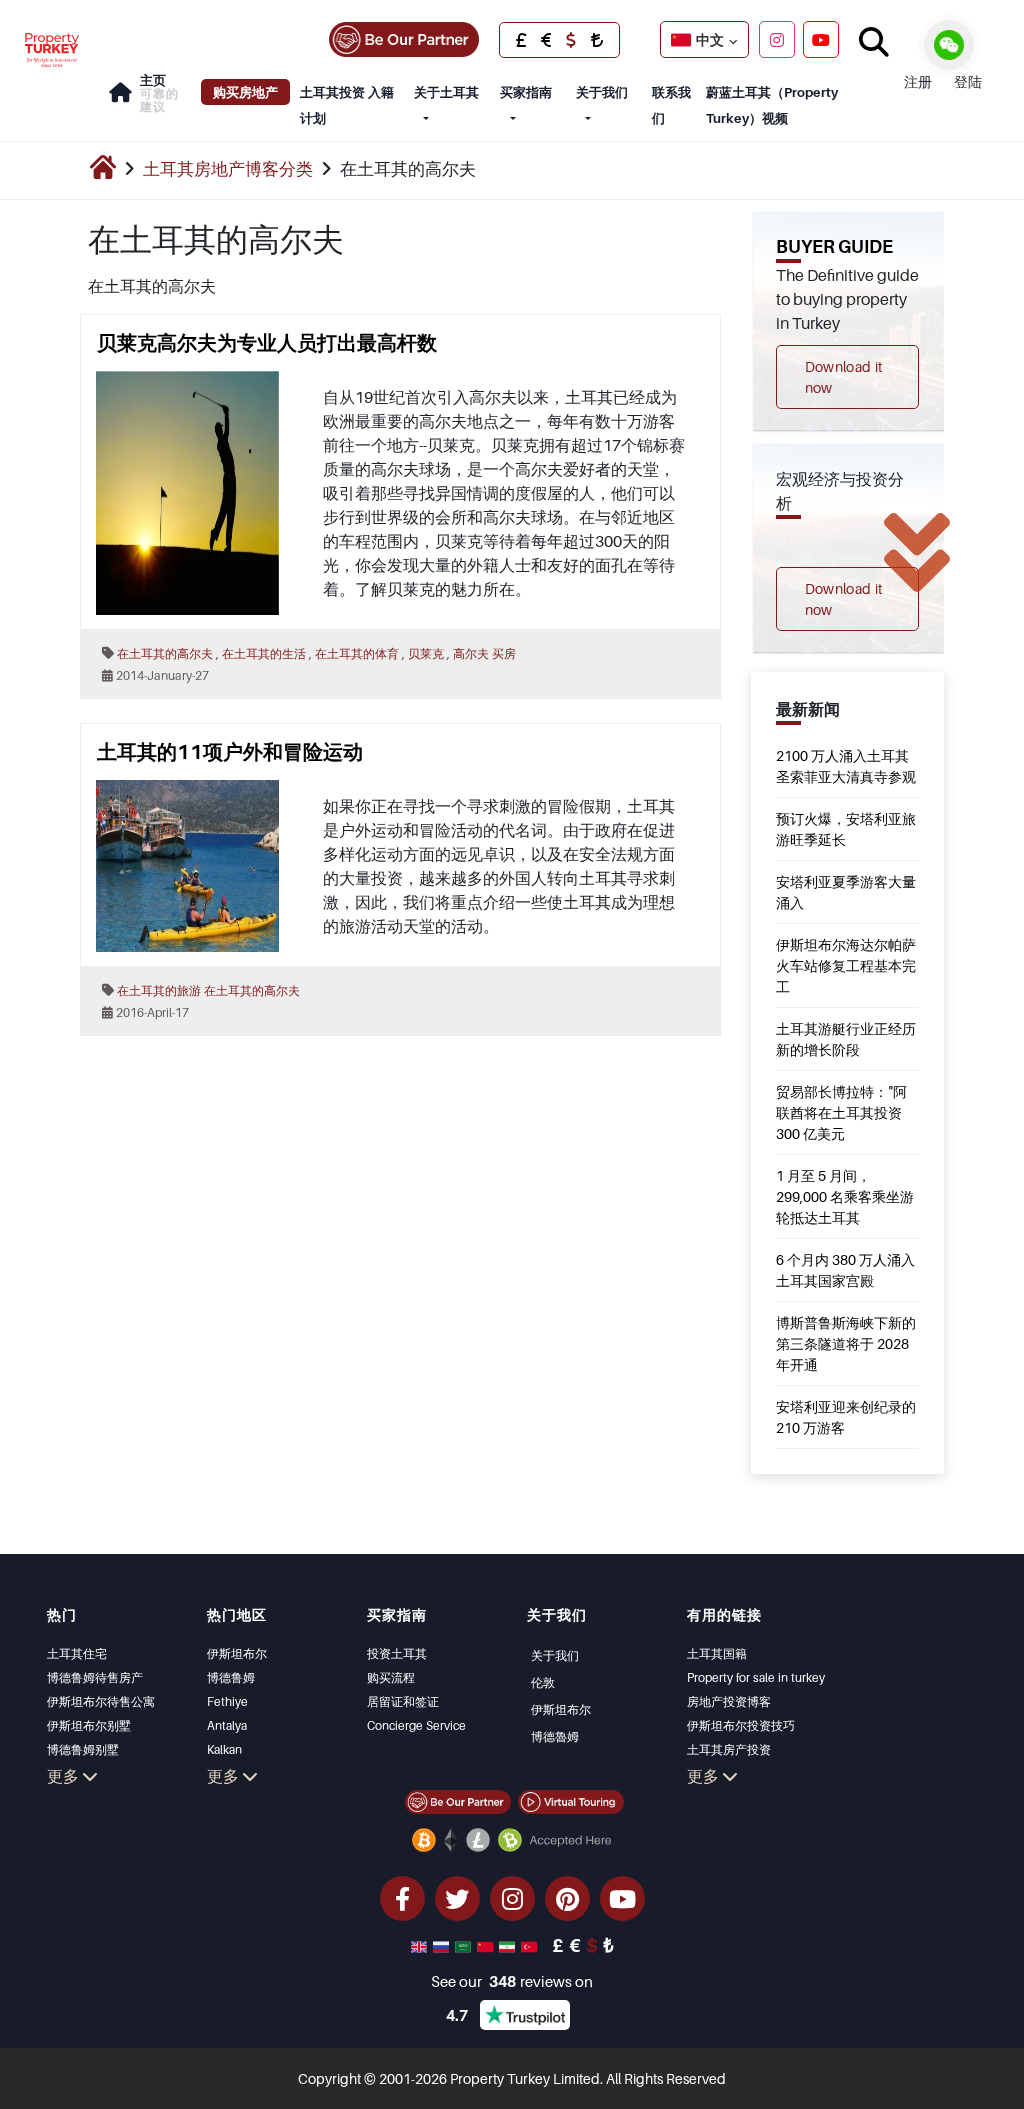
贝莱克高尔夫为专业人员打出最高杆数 (267, 343)
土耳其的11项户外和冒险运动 (230, 752)
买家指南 (526, 92)
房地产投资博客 (729, 1701)
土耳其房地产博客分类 (228, 169)
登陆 (968, 81)
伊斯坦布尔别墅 (89, 1725)
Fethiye (227, 1701)
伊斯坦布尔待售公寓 (101, 1701)
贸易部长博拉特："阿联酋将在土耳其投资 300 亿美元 (841, 1112)
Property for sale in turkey (756, 1677)
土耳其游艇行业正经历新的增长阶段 (846, 1039)
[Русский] (443, 1945)
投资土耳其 (397, 1653)
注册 (918, 81)
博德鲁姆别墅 (83, 1749)
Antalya (227, 1725)
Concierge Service (416, 1725)
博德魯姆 (555, 1736)
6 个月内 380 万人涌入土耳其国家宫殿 (845, 1270)
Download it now (844, 377)
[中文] (487, 1945)
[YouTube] (821, 39)
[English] (421, 1945)
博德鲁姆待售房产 (95, 1677)
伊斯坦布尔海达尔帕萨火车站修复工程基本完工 (846, 965)
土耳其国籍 (717, 1653)
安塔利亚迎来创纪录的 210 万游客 (846, 1417)
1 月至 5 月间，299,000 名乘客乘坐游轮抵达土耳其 (845, 1196)
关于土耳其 (446, 92)
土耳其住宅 (77, 1653)
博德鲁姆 (231, 1677)
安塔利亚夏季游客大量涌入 (846, 892)
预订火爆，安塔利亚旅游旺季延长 (846, 829)
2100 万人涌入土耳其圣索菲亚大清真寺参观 (846, 766)
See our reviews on (512, 1981)
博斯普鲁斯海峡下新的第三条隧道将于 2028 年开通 (846, 1343)
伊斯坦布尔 (237, 1653)
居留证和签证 (403, 1701)
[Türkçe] (531, 1945)
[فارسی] (509, 1945)
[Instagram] (777, 39)
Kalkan (224, 1749)
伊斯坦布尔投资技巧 (741, 1725)
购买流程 (391, 1677)
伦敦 (543, 1682)
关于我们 (602, 92)
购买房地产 (245, 92)
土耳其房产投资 (729, 1749)
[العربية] (465, 1945)
